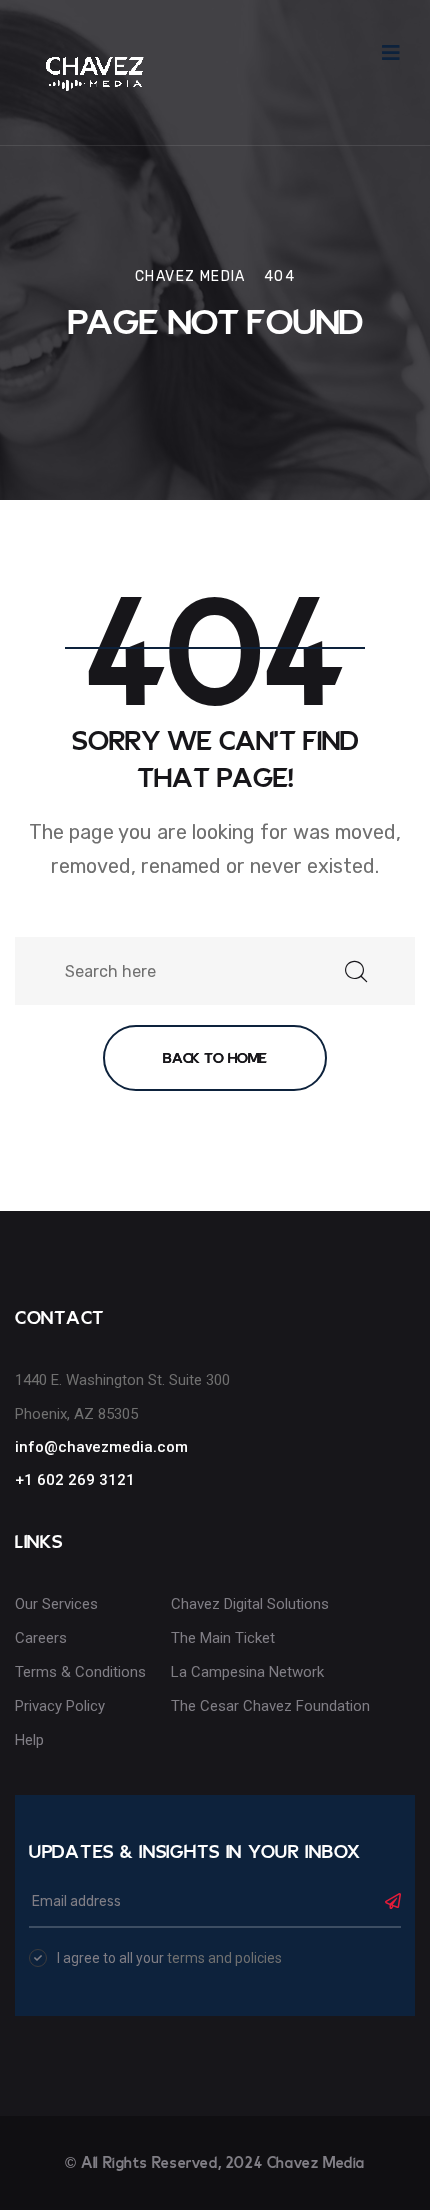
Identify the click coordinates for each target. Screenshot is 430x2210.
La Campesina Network (247, 1672)
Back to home (215, 1058)
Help (29, 1740)
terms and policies (224, 1958)
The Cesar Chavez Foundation (270, 1706)
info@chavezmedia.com (101, 1447)
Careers (41, 1638)
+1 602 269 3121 (75, 1480)
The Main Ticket (223, 1638)
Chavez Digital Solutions (250, 1604)
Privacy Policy (60, 1706)
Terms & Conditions (80, 1672)
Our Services (56, 1604)
